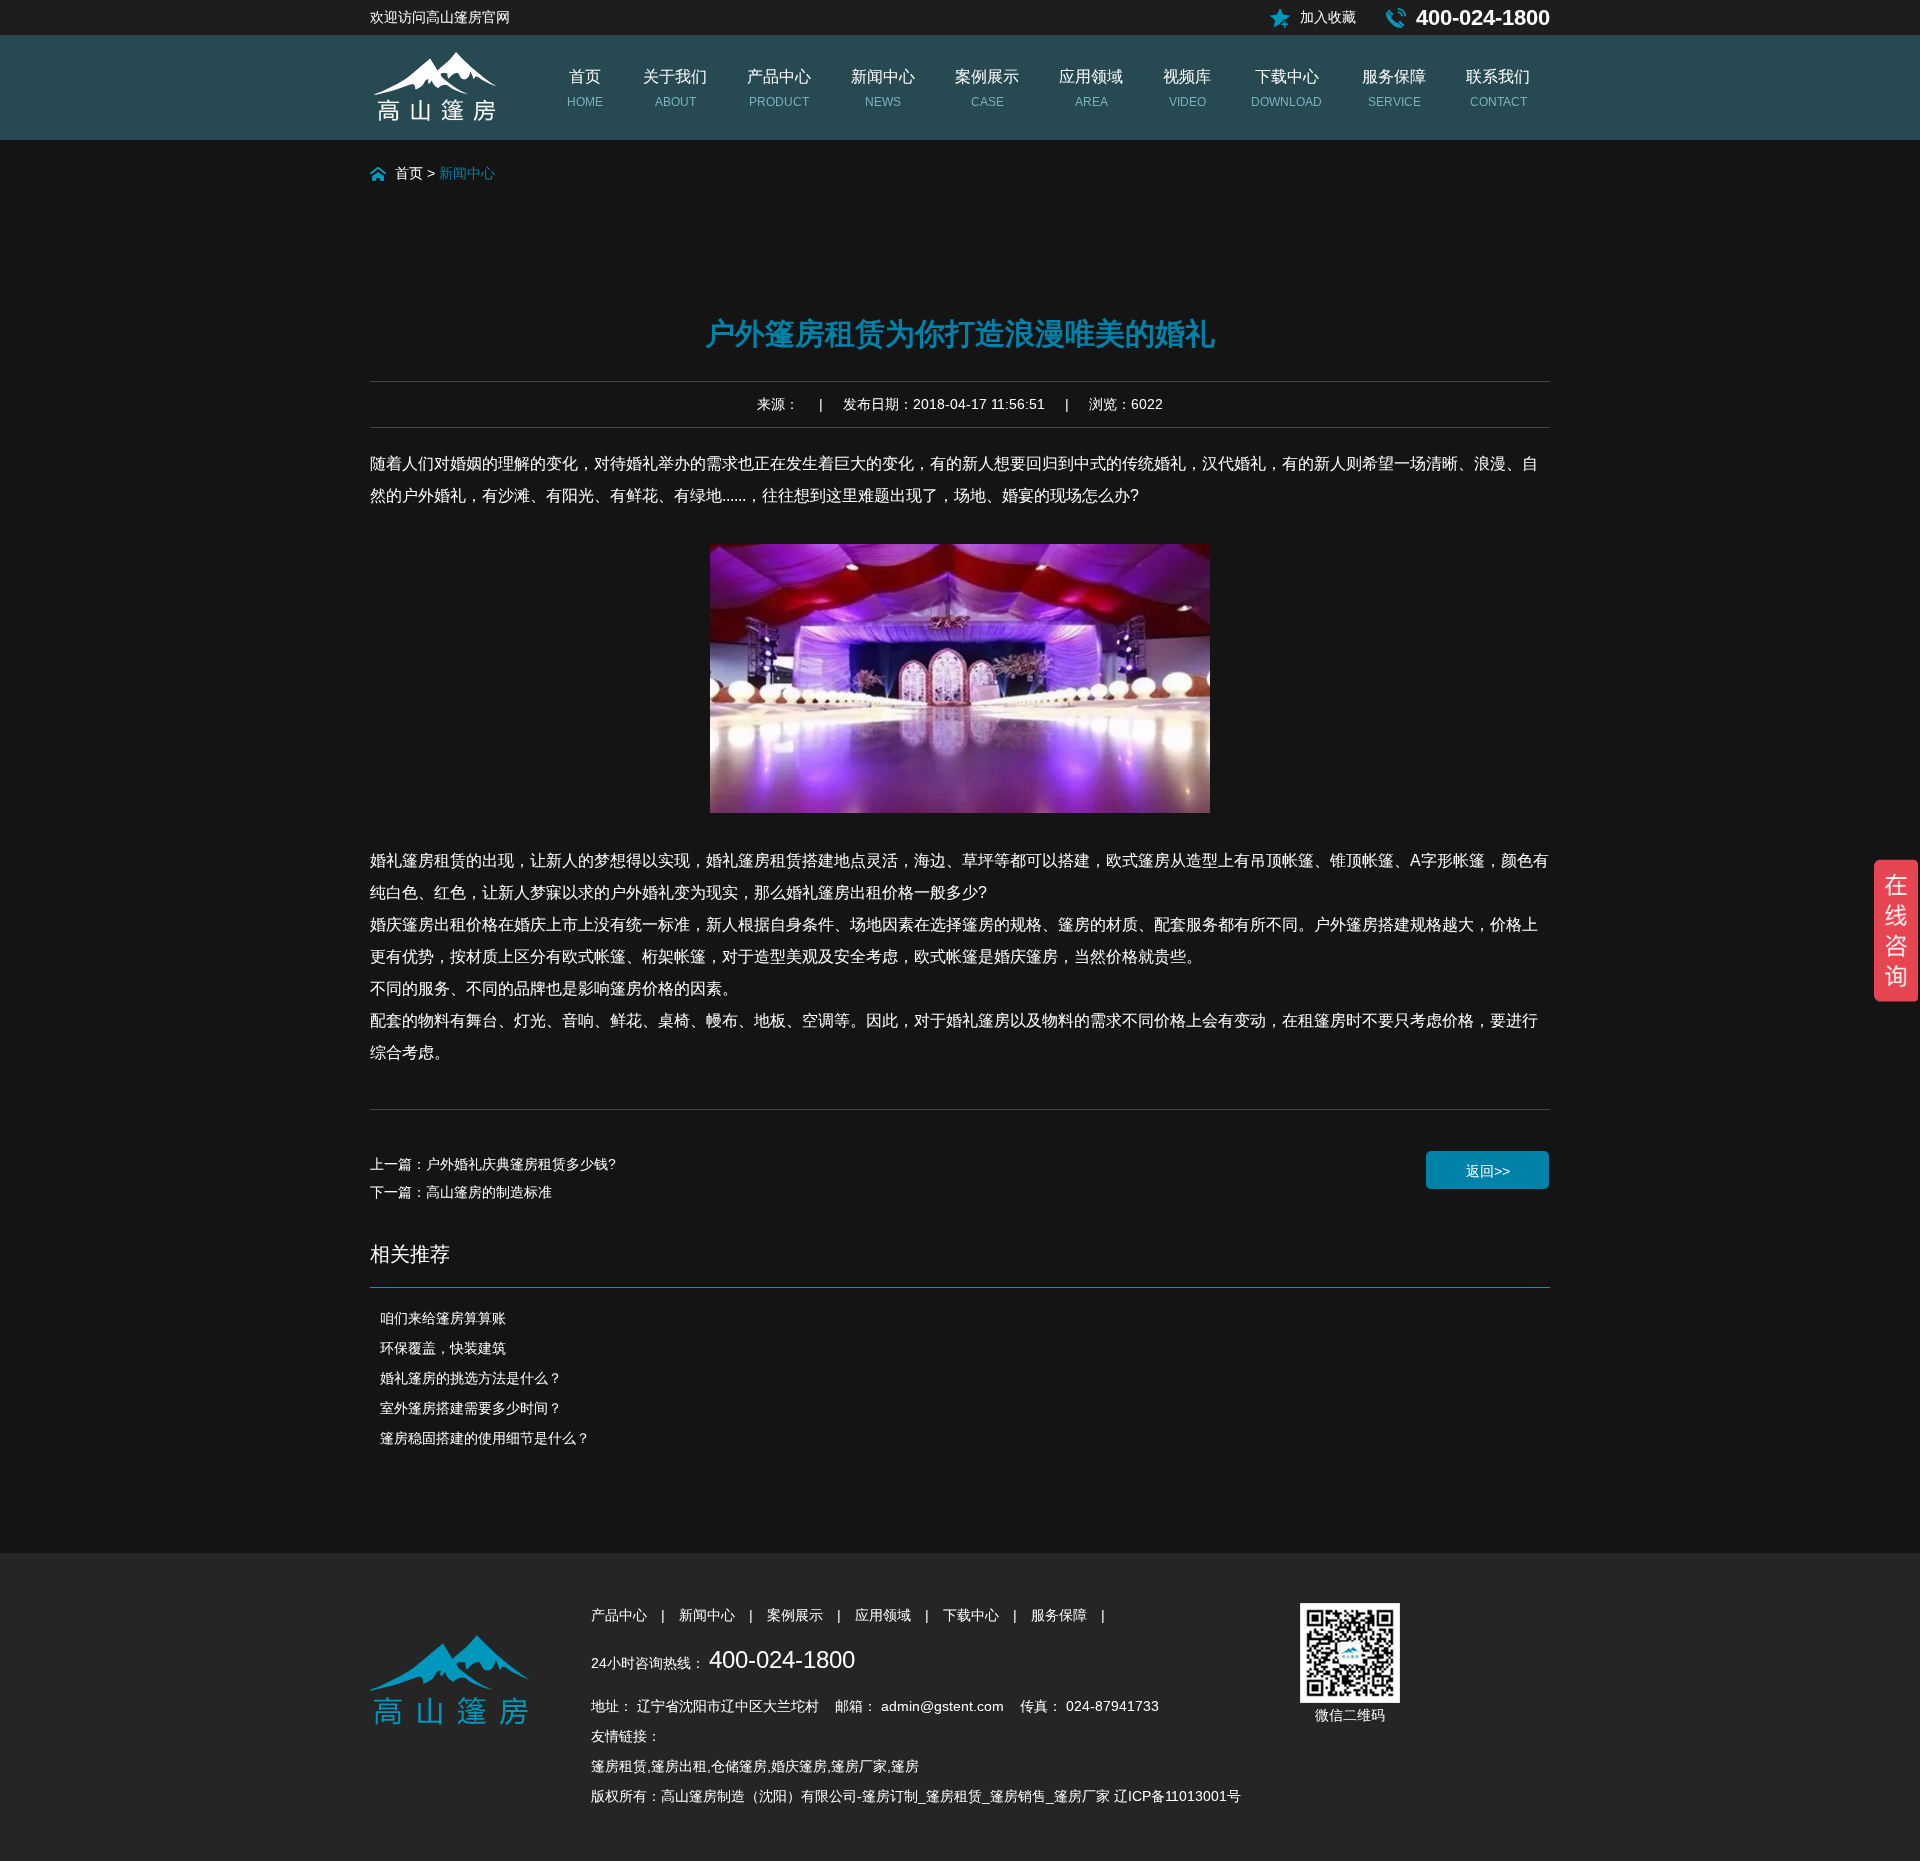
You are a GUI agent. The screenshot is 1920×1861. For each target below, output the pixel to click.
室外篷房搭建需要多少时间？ (471, 1408)
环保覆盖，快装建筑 (443, 1348)
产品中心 (621, 1615)
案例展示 (797, 1615)
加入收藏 (1328, 17)
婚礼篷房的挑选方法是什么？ (471, 1378)
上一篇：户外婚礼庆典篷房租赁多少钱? (493, 1164)
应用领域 (885, 1615)
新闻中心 (467, 173)
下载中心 (973, 1615)
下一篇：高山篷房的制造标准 (461, 1192)
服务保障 (1061, 1615)
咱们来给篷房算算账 (443, 1318)
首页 (409, 173)
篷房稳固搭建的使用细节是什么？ (485, 1438)
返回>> (1488, 1171)
